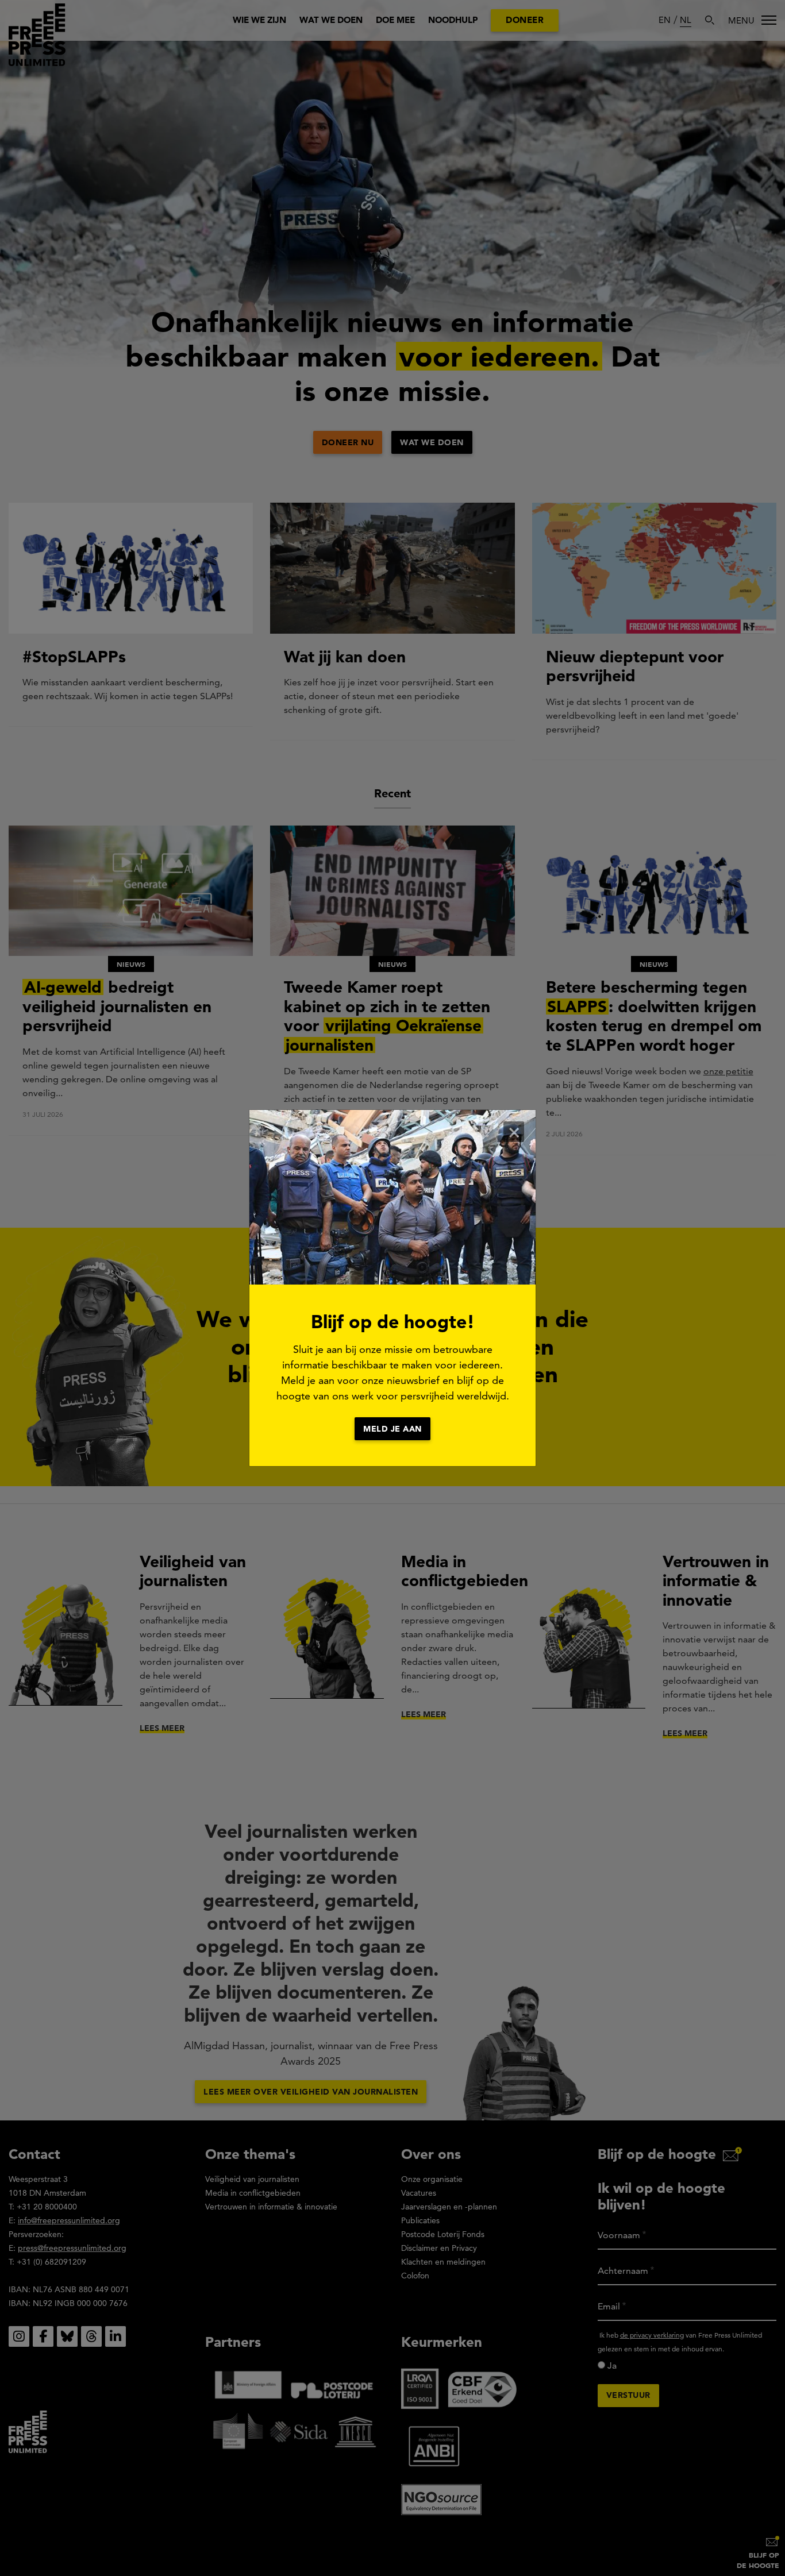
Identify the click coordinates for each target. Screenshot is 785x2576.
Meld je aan (392, 1429)
